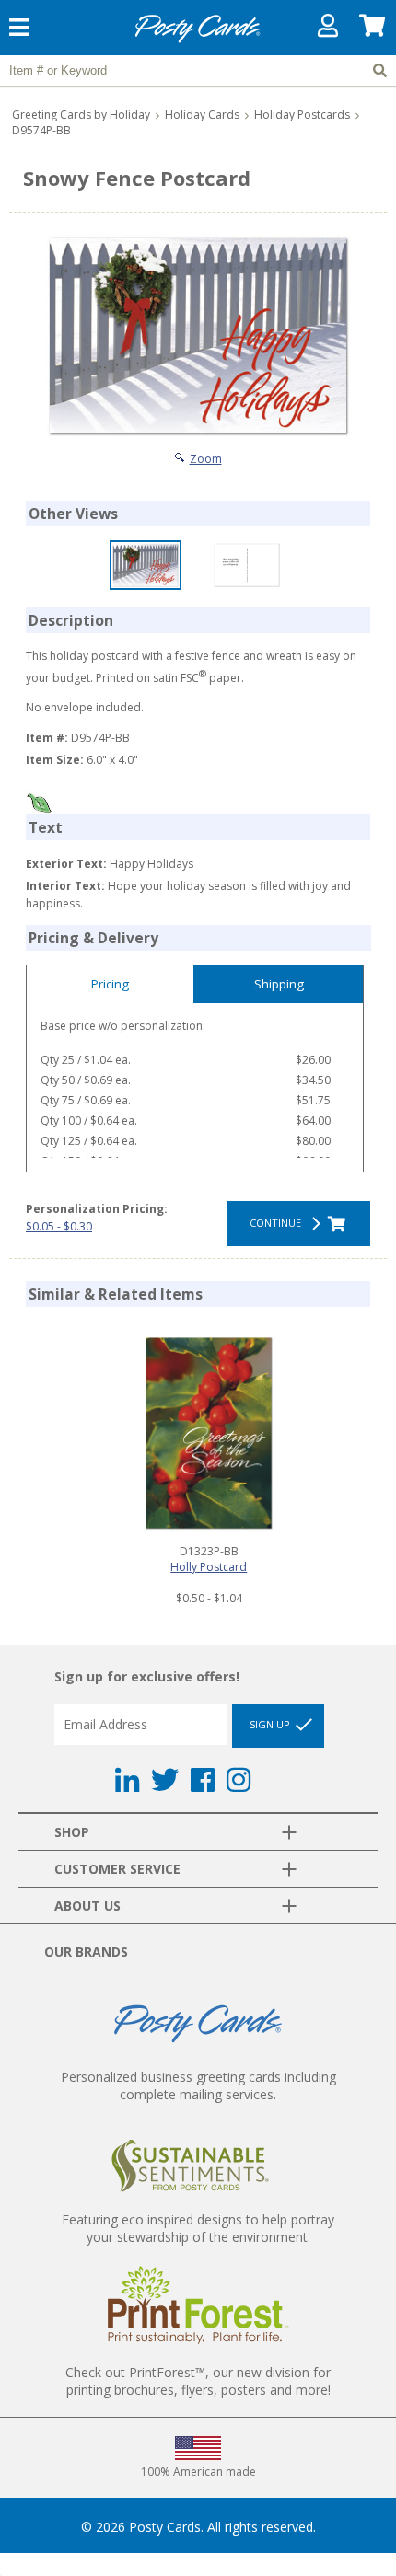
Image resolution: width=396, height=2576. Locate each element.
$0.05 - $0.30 (59, 1226)
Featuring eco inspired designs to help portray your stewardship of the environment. (198, 2228)
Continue (278, 1223)
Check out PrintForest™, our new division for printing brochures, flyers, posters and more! (198, 2381)
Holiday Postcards (302, 115)
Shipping (279, 984)
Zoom (206, 459)
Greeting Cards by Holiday (81, 115)
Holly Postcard (209, 1567)
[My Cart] (373, 30)
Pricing (110, 984)
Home (198, 40)
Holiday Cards (202, 115)
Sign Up (271, 1724)
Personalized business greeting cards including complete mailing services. (198, 2085)
